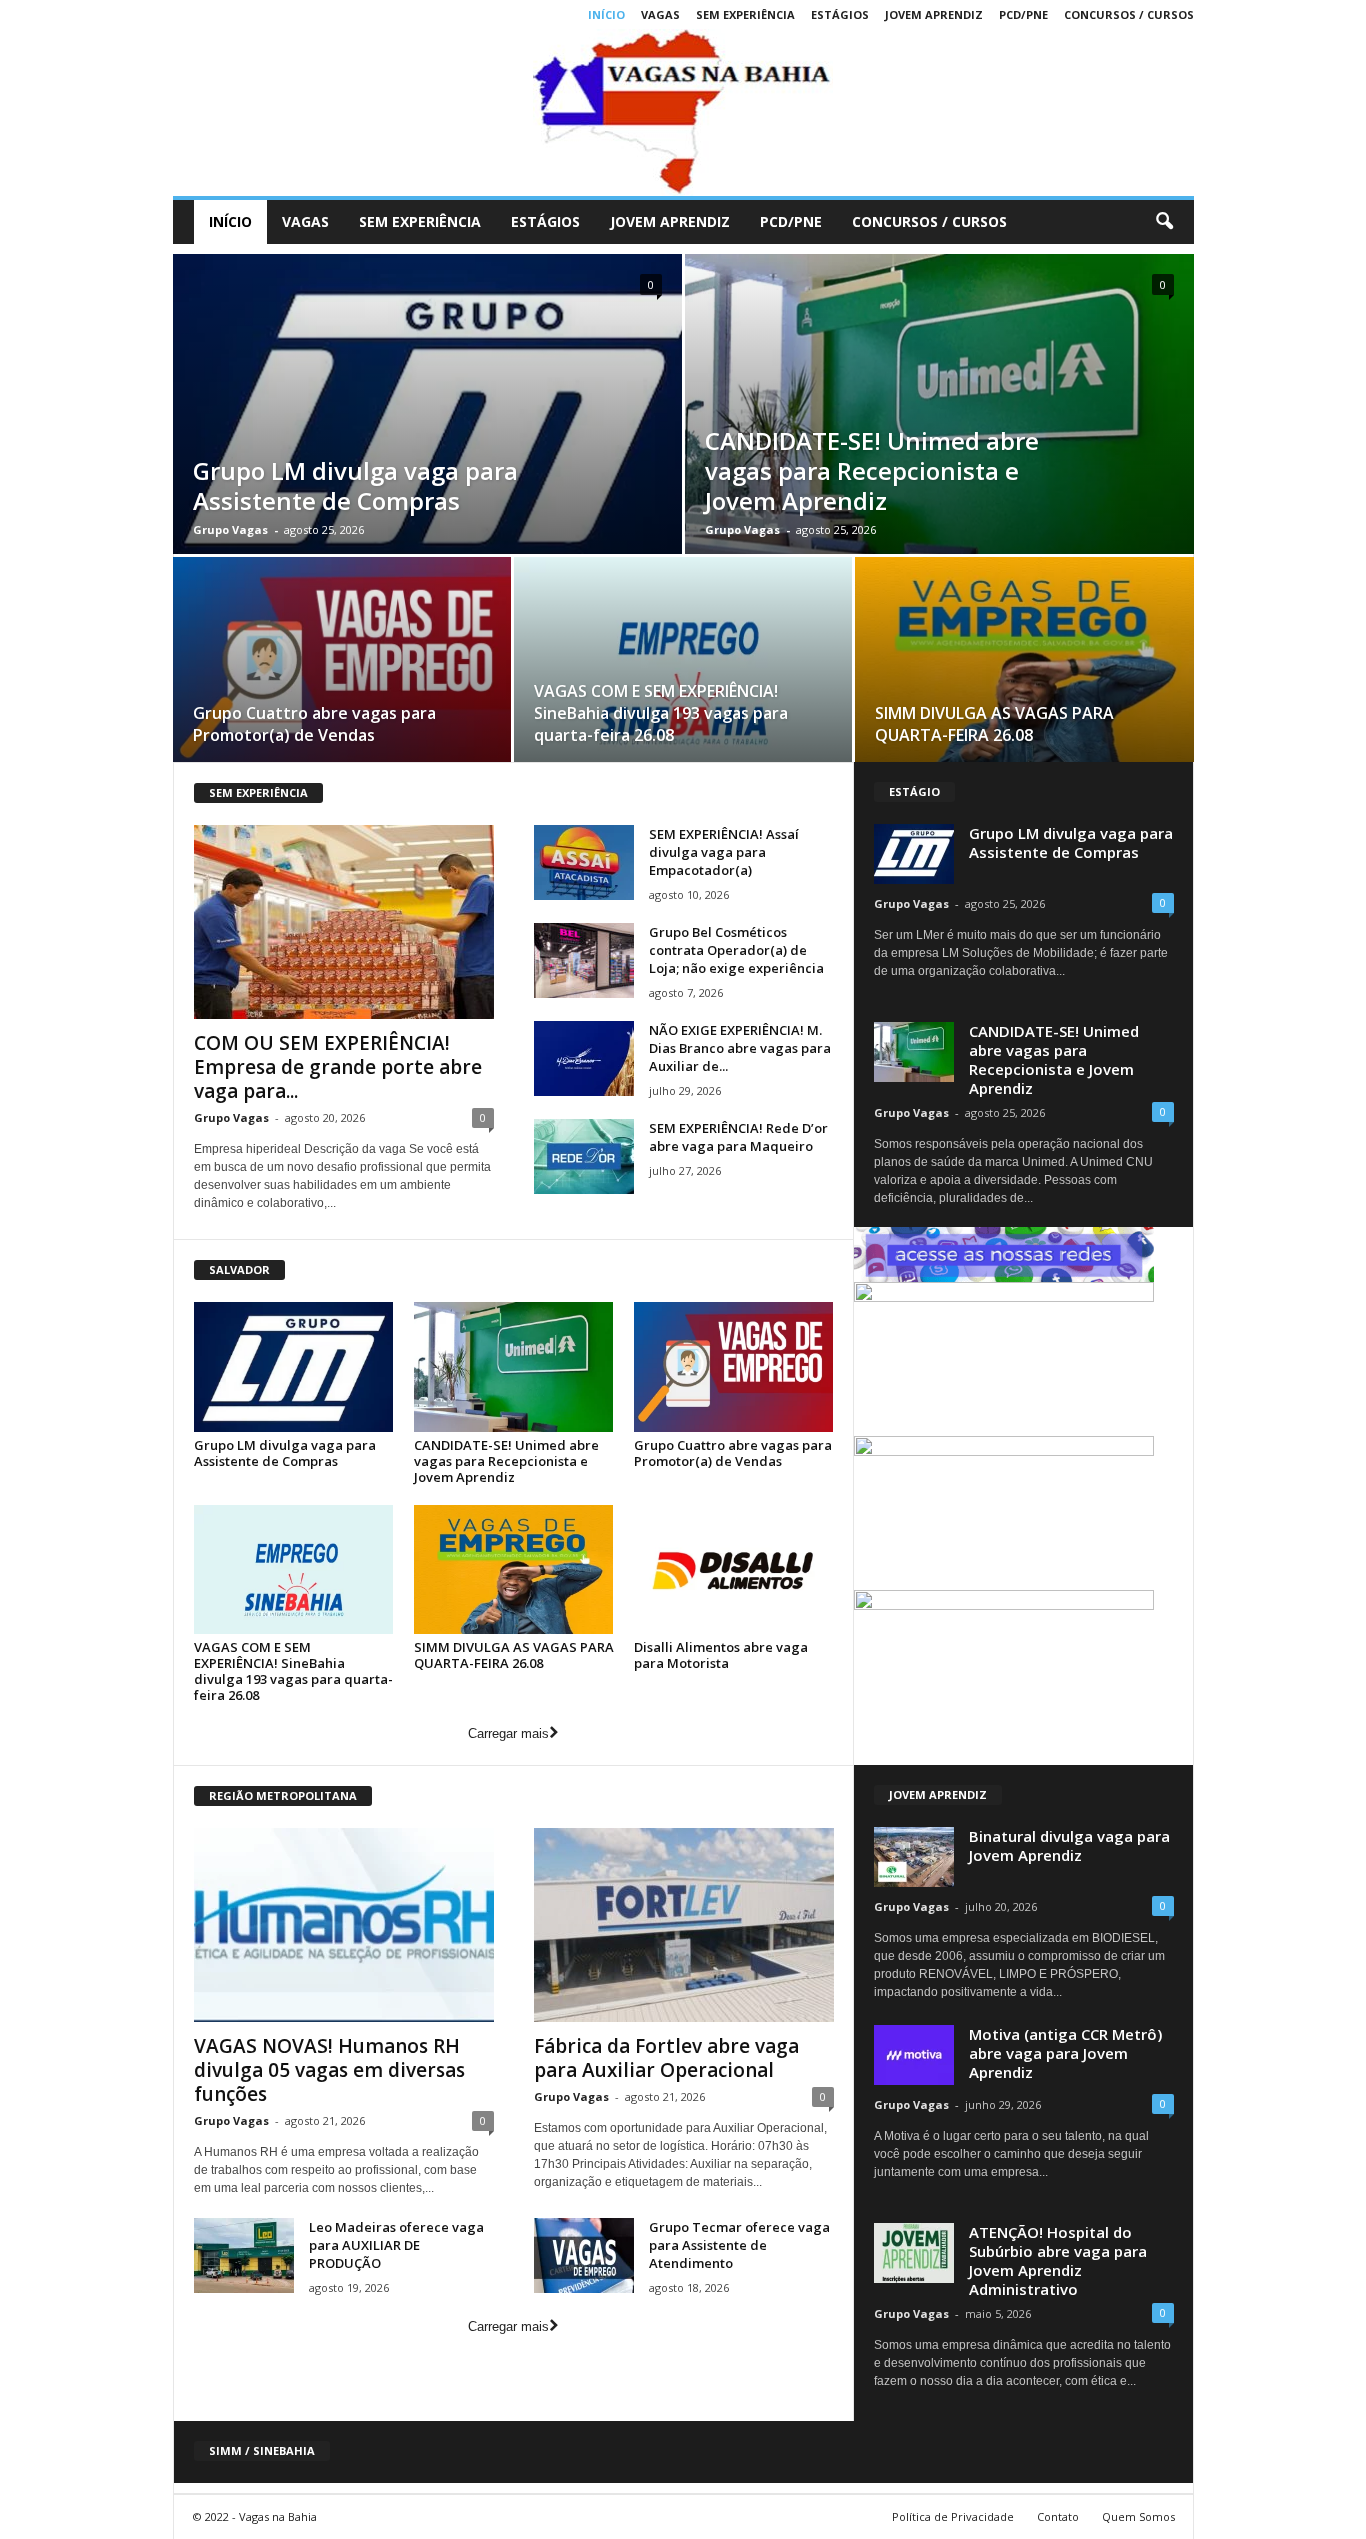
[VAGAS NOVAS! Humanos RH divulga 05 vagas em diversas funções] (344, 1925)
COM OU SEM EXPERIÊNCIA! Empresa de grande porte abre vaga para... (338, 1067)
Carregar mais (508, 1733)
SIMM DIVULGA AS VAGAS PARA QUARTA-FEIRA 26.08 (994, 724)
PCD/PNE (1023, 14)
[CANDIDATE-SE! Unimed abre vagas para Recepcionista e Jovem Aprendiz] (514, 1366)
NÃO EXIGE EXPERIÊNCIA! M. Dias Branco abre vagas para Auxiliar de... (740, 1048)
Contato (1058, 2516)
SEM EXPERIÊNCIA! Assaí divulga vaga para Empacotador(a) (724, 852)
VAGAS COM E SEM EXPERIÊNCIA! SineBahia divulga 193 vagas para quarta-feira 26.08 (661, 713)
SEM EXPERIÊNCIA (745, 14)
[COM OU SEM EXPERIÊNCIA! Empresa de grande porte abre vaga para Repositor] (344, 922)
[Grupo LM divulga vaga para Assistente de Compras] (294, 1366)
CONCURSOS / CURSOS (1129, 14)
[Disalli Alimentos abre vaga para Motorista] (734, 1569)
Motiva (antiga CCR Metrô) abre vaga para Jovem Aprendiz (1065, 2053)
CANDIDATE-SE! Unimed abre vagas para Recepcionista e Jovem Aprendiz (872, 470)
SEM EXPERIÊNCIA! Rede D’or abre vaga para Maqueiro (738, 1137)
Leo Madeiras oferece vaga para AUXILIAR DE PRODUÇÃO (396, 2245)
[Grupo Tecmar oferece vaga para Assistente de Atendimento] (584, 2255)
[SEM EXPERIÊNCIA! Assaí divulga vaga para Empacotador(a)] (584, 862)
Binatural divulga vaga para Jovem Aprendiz (1069, 1845)
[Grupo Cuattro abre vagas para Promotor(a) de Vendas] (342, 666)
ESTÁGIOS (840, 14)
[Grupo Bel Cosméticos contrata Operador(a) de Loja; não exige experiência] (584, 960)
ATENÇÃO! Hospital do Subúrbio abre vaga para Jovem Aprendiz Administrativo (1058, 2260)
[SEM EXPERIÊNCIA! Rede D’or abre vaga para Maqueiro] (584, 1156)
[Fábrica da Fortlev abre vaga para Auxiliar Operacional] (684, 1925)
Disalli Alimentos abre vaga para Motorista (721, 1655)
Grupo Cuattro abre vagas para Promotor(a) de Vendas (314, 724)
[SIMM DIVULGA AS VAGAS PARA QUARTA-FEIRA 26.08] (1024, 666)
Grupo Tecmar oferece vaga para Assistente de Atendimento (739, 2245)
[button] (1164, 222)
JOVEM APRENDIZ (934, 14)
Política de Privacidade (953, 2516)
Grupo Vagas (230, 529)
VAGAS (660, 14)
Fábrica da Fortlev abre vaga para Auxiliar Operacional (666, 2058)
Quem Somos (1138, 2516)
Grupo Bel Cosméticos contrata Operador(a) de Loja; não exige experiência (736, 950)
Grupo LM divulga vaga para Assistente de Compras (355, 485)
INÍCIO (606, 14)
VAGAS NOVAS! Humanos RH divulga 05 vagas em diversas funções (329, 2070)
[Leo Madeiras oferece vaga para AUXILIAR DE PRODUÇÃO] (244, 2255)
